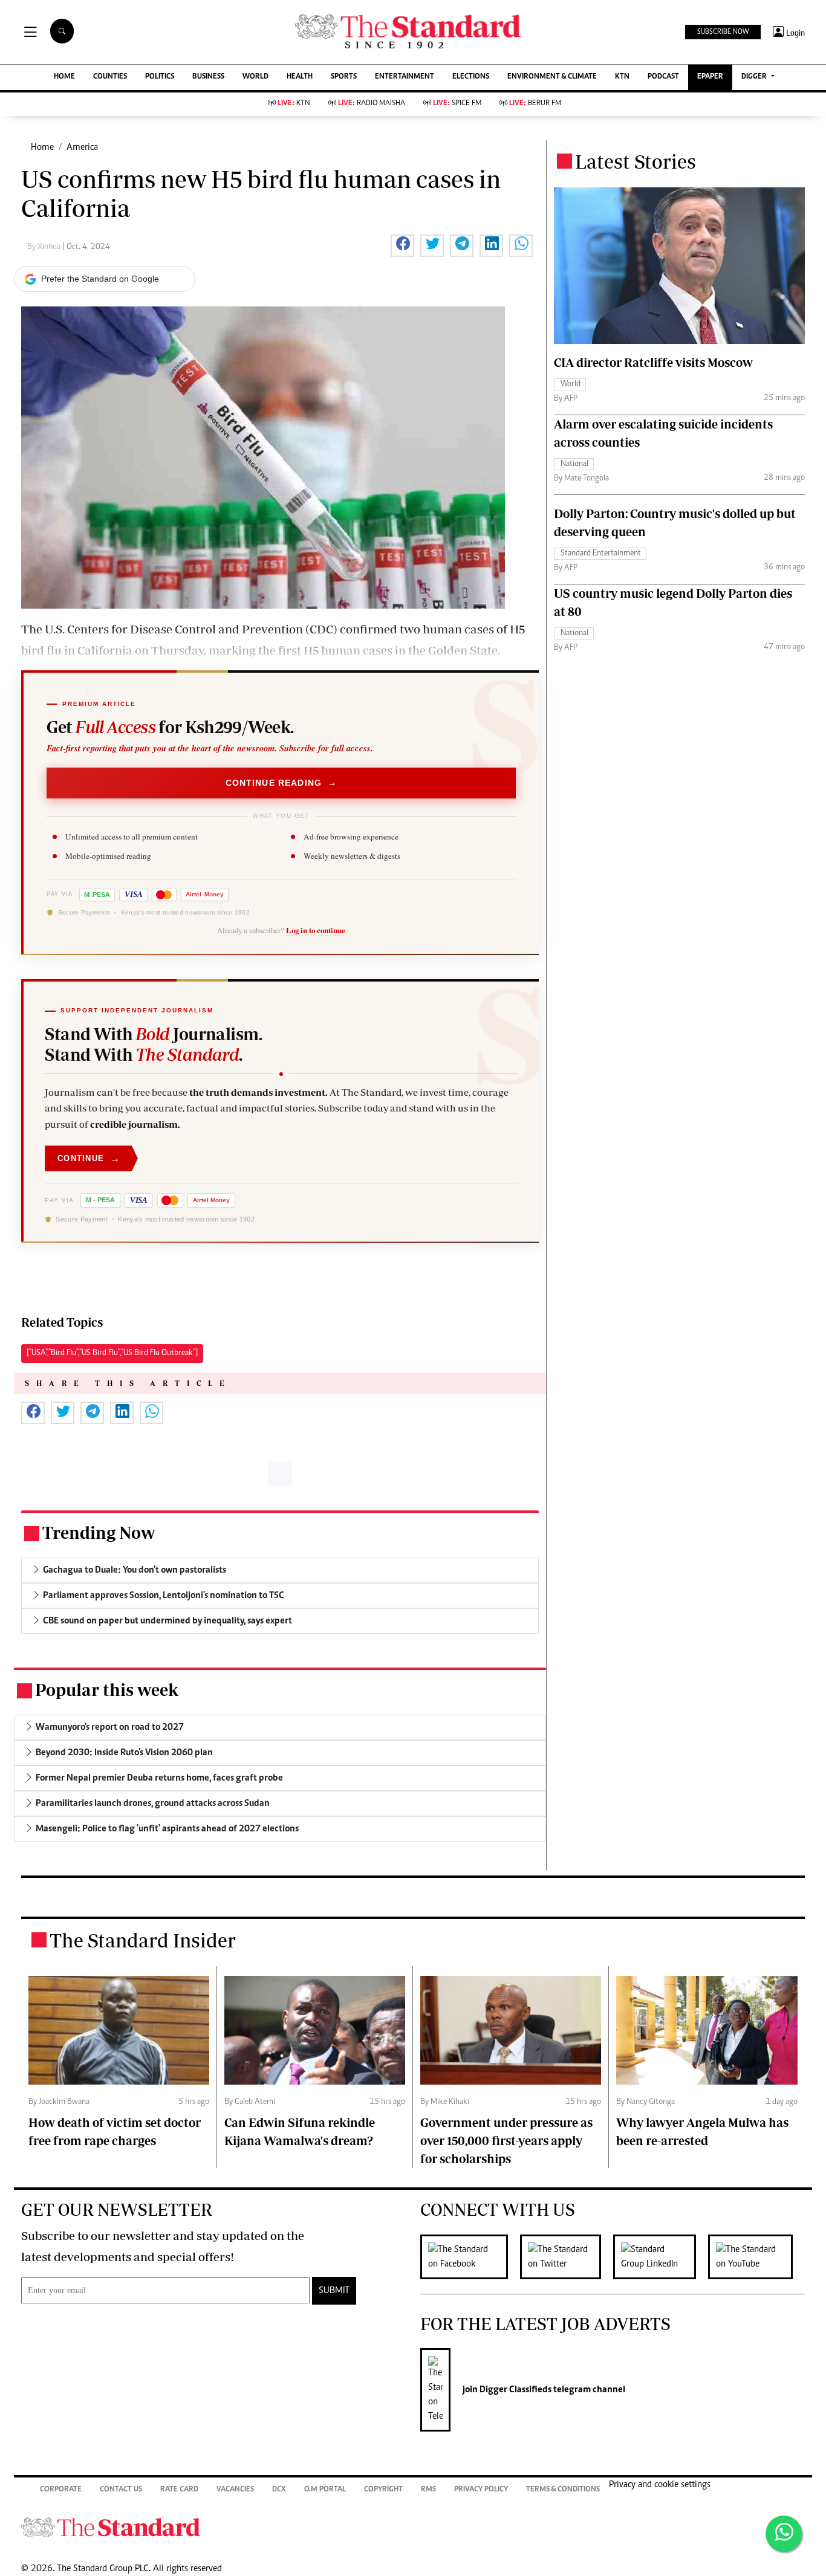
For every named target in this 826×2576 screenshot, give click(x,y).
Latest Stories (636, 161)
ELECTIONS (471, 77)
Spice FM (457, 104)
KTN (622, 77)
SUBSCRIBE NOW (723, 32)
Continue (89, 1158)
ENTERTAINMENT (405, 77)
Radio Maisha (372, 104)
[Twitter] (567, 2257)
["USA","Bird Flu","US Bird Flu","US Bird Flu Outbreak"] (112, 1353)
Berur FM (535, 104)
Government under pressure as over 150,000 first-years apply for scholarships (506, 2141)
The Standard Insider (143, 1940)
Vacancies (235, 2490)
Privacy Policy (481, 2490)
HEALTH (300, 77)
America (82, 147)
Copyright (383, 2490)
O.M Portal (325, 2490)
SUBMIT (334, 2291)
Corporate (61, 2490)
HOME (64, 77)
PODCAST (663, 77)
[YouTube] (756, 2257)
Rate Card (179, 2490)
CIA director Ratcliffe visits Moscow (653, 362)
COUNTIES (110, 77)
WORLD (255, 77)
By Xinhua (45, 247)
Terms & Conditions (563, 2490)
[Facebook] (470, 2257)
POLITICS (160, 77)
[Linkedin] (661, 2257)
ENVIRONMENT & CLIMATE (552, 77)
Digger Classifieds (515, 2390)
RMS (428, 2490)
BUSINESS (208, 77)
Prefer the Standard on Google (100, 279)
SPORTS (344, 77)
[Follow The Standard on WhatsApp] (784, 2534)
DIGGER (755, 77)
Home (42, 147)
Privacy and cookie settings (660, 2485)
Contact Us (121, 2490)
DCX (279, 2490)
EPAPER (710, 77)
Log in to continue (316, 930)
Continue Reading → (281, 783)
